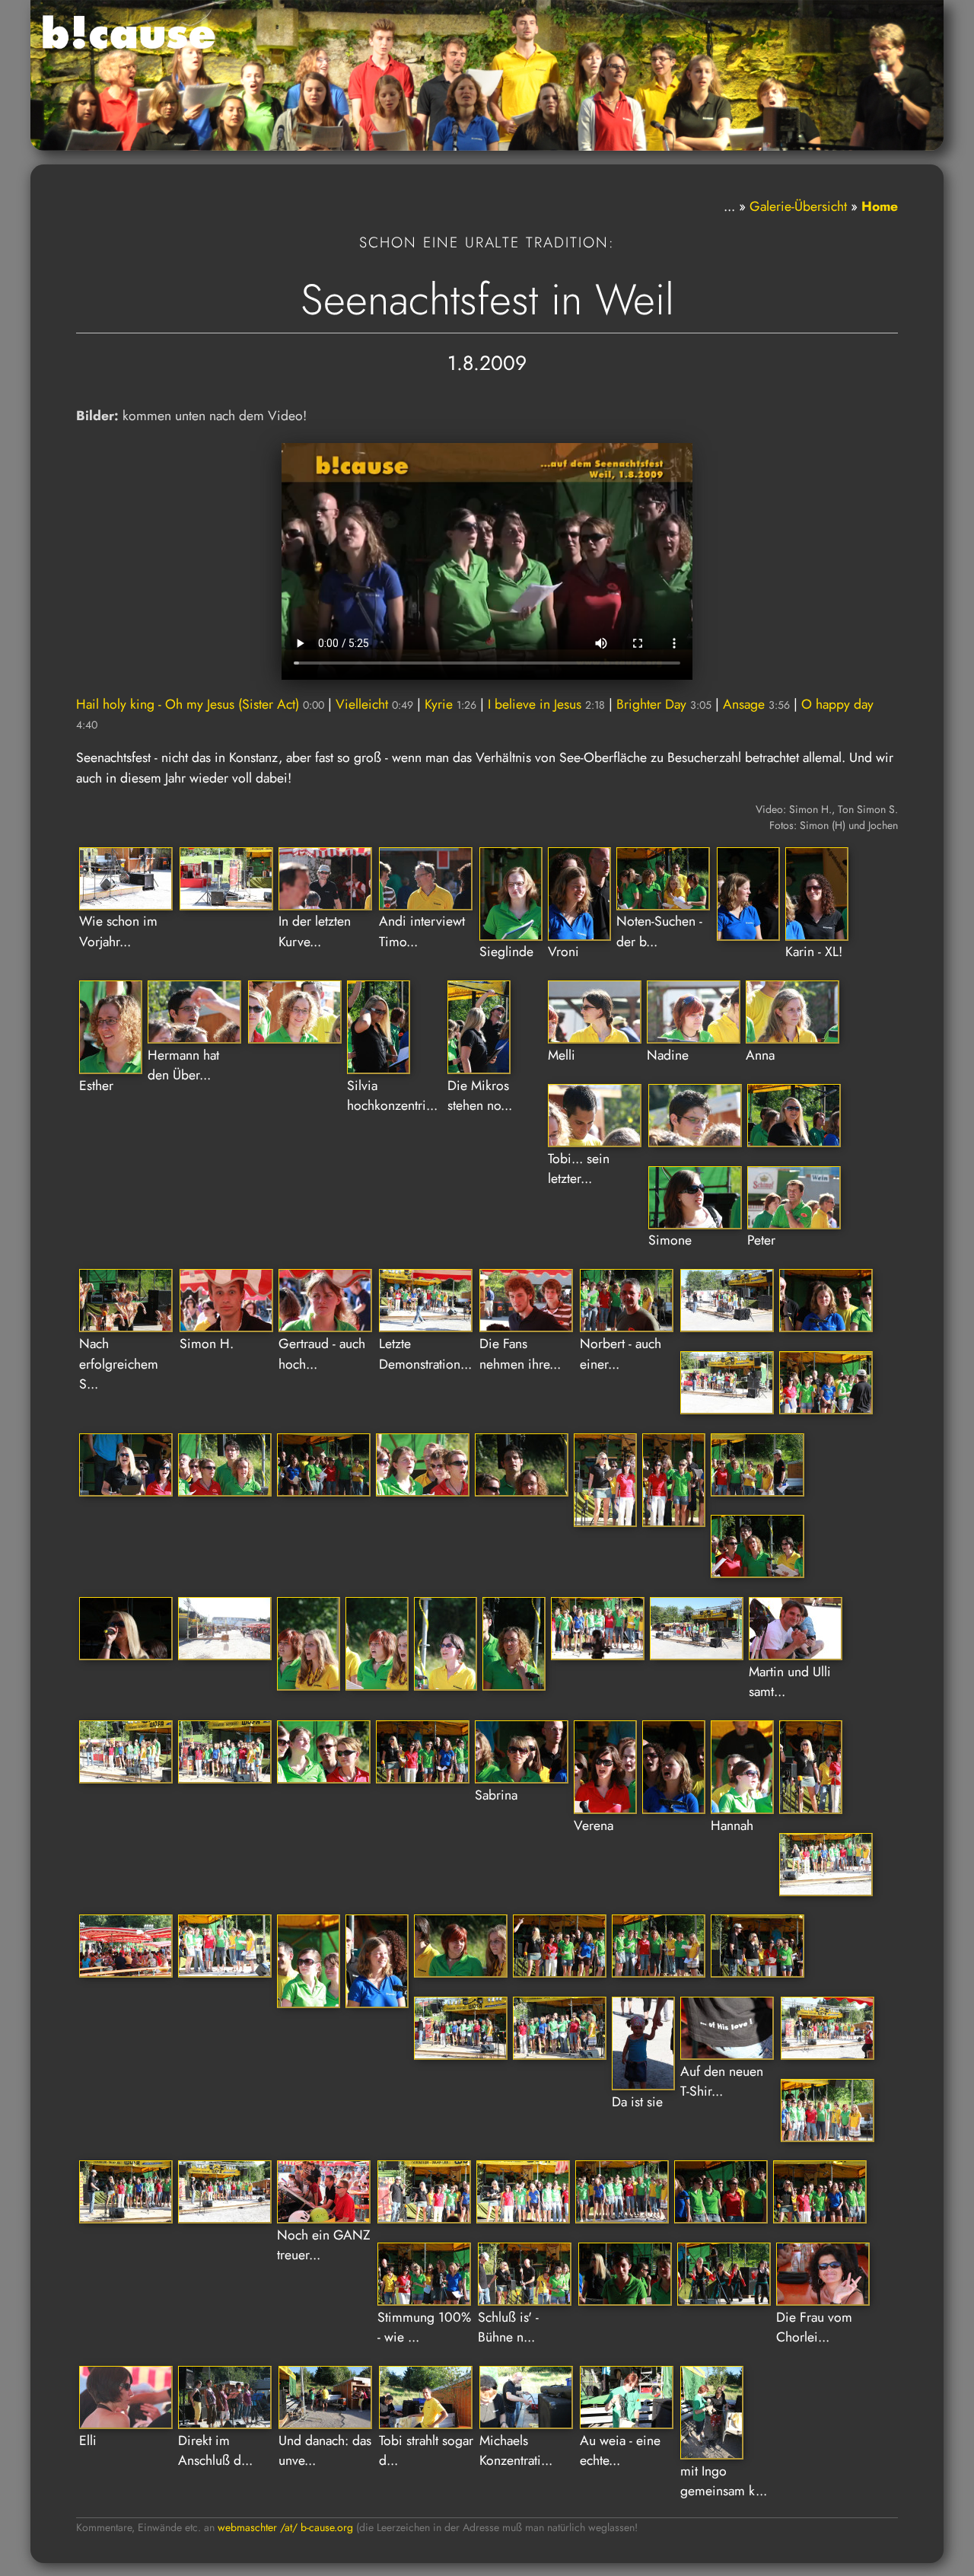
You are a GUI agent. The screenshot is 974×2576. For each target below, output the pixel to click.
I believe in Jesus (546, 704)
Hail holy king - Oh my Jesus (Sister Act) (200, 704)
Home (880, 206)
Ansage (756, 704)
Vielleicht (374, 704)
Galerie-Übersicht (798, 206)
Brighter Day (664, 704)
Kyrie (450, 704)
